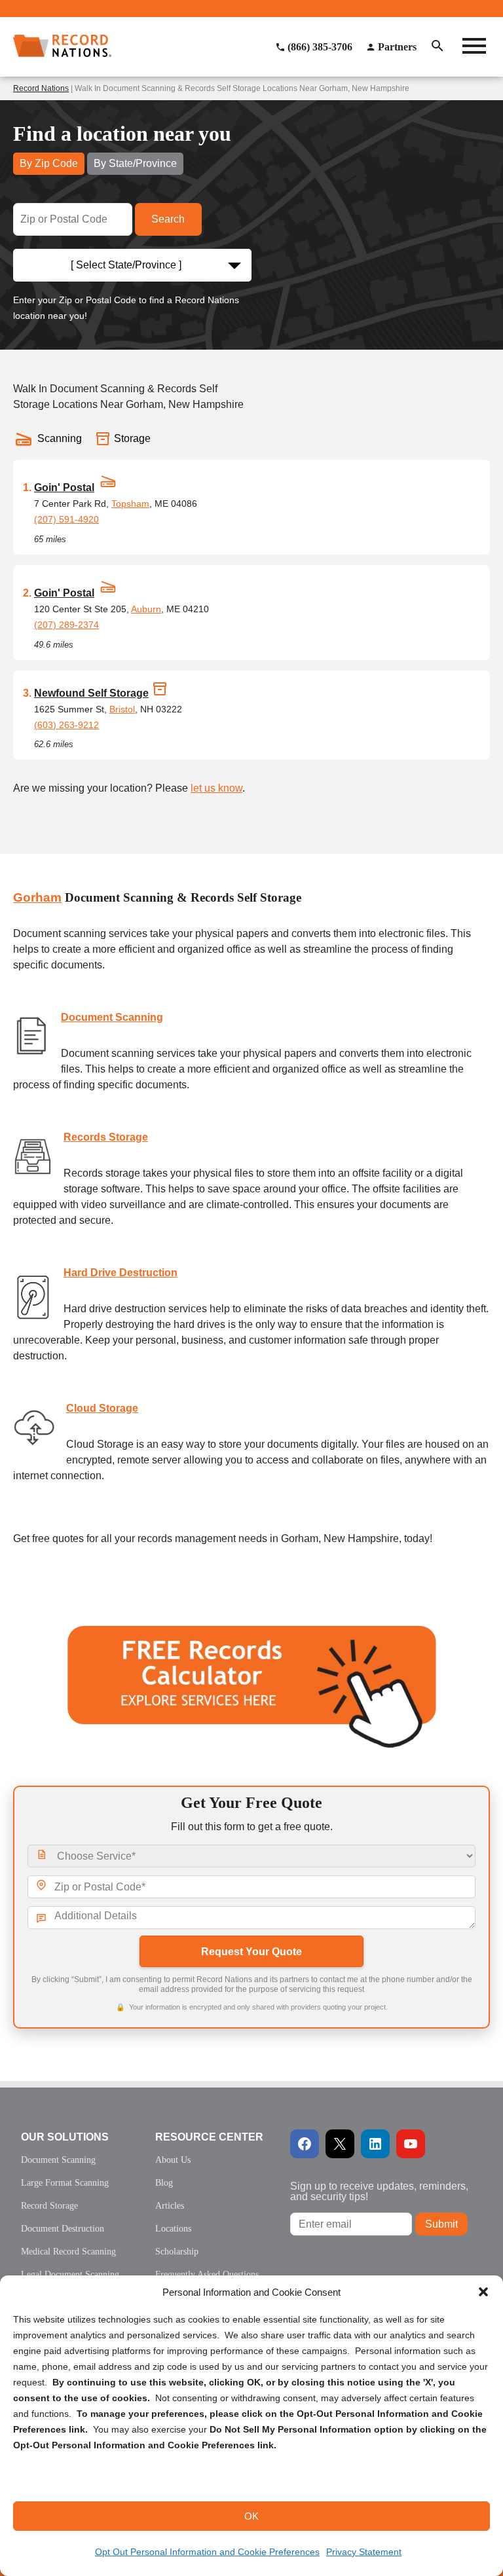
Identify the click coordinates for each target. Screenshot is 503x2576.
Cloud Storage (102, 1408)
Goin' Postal (64, 488)
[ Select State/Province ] (126, 265)
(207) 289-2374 (66, 625)
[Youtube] (411, 2144)
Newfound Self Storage (91, 693)
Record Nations (41, 88)
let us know (216, 788)
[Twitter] (340, 2144)
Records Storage (106, 1137)
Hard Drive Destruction (121, 1273)
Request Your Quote (251, 1952)
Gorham (37, 897)
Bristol (122, 709)
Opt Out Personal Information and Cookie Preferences (207, 2552)
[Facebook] (305, 2144)
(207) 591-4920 (66, 519)
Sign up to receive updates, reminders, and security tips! (379, 2191)
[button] (483, 2292)
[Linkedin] (375, 2144)
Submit (441, 2224)
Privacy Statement (364, 2552)
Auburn (146, 609)
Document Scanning (112, 1017)
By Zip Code (49, 163)
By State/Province (135, 163)
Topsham (130, 504)
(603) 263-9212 (66, 725)
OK (251, 2516)
